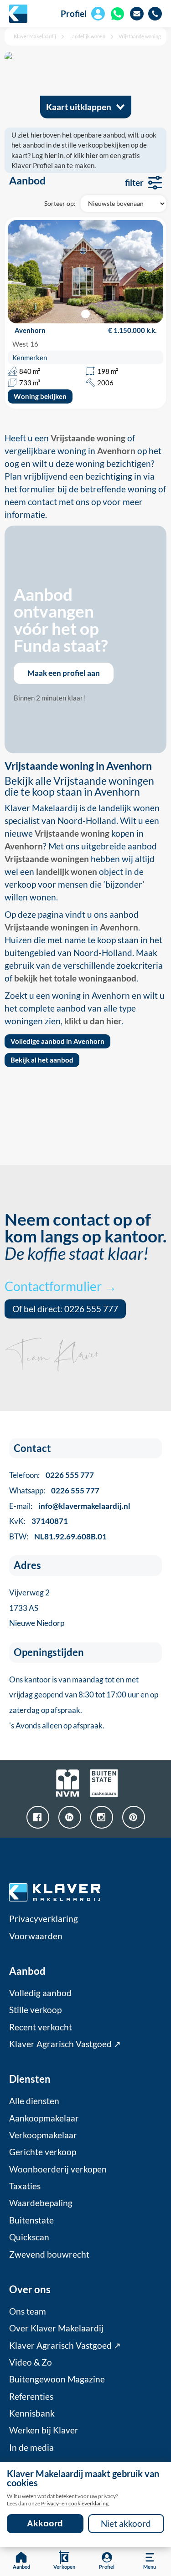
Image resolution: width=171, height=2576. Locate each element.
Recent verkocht (41, 2027)
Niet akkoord (126, 2524)
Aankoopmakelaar (44, 2118)
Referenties (31, 2397)
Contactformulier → (61, 1286)
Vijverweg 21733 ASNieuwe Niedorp (37, 1608)
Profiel (74, 14)
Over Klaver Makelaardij (56, 2328)
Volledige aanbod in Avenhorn (57, 1041)
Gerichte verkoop (43, 2152)
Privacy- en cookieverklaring (75, 2503)
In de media (31, 2448)
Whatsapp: (54, 1490)
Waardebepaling (41, 2203)
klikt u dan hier (93, 1021)
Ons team (28, 2311)
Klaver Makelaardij (35, 36)
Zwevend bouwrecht (49, 2254)
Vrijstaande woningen (47, 859)
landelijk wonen (67, 872)
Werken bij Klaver (44, 2430)
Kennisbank (32, 2413)
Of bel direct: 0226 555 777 (65, 1309)
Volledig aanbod (40, 1993)
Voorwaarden (36, 1936)
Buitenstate (31, 2220)
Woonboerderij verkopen (58, 2169)
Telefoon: (52, 1475)
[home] (18, 14)
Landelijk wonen (87, 36)
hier (50, 155)
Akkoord (45, 2523)
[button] (85, 314)
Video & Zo (31, 2362)
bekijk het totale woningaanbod (75, 978)
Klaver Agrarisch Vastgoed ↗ (65, 2044)
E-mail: (70, 1506)
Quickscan (29, 2237)
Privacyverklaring (44, 1919)
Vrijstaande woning (140, 36)
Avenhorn (24, 846)
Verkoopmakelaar (43, 2135)
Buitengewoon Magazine (57, 2379)
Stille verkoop (35, 2010)
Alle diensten (34, 2101)
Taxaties (25, 2186)
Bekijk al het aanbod (42, 1060)
